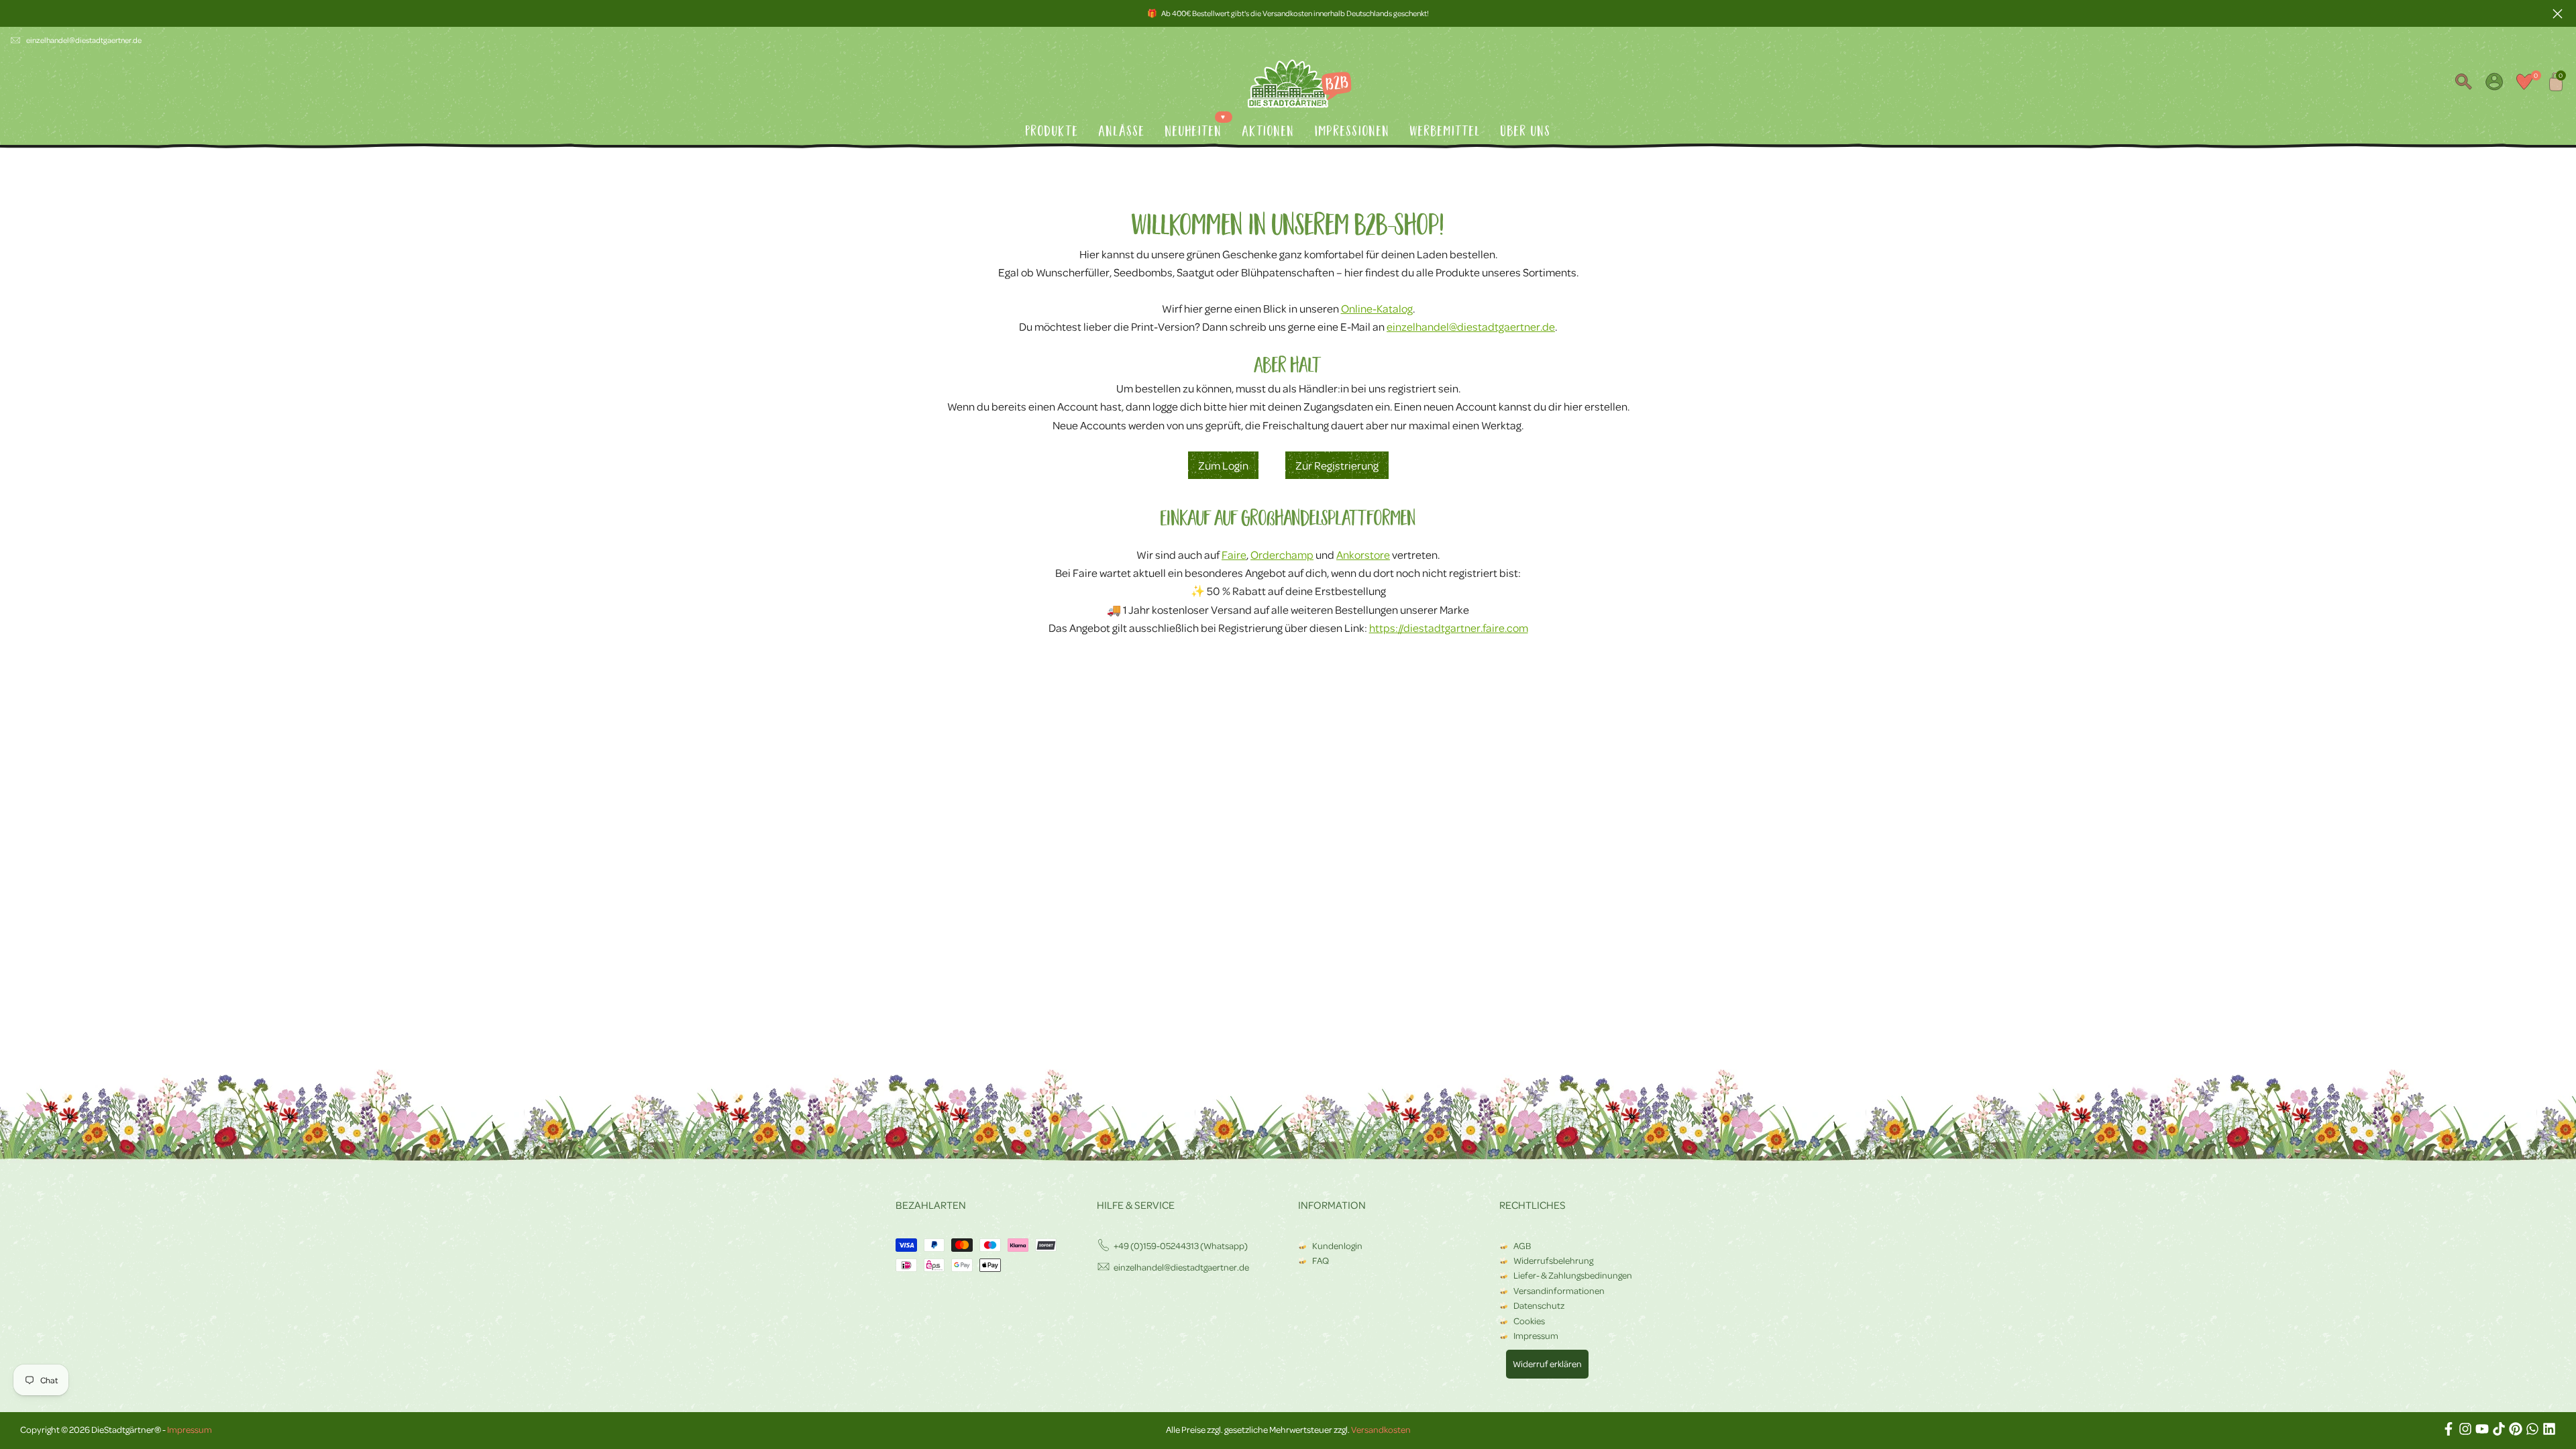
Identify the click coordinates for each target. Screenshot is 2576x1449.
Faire (1234, 554)
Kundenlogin (1337, 1245)
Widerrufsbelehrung (1553, 1260)
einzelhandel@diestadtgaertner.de (84, 40)
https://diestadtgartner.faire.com (1449, 628)
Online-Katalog (1377, 308)
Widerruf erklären (1547, 1363)
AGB (1522, 1245)
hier (1238, 406)
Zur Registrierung (1337, 465)
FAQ (1321, 1260)
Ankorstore (1363, 554)
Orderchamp (1282, 554)
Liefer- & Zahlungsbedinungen (1573, 1275)
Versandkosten (1381, 1429)
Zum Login (1223, 465)
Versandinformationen (1559, 1290)
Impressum (1536, 1335)
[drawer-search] (2463, 84)
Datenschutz (1539, 1305)
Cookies (1529, 1321)
